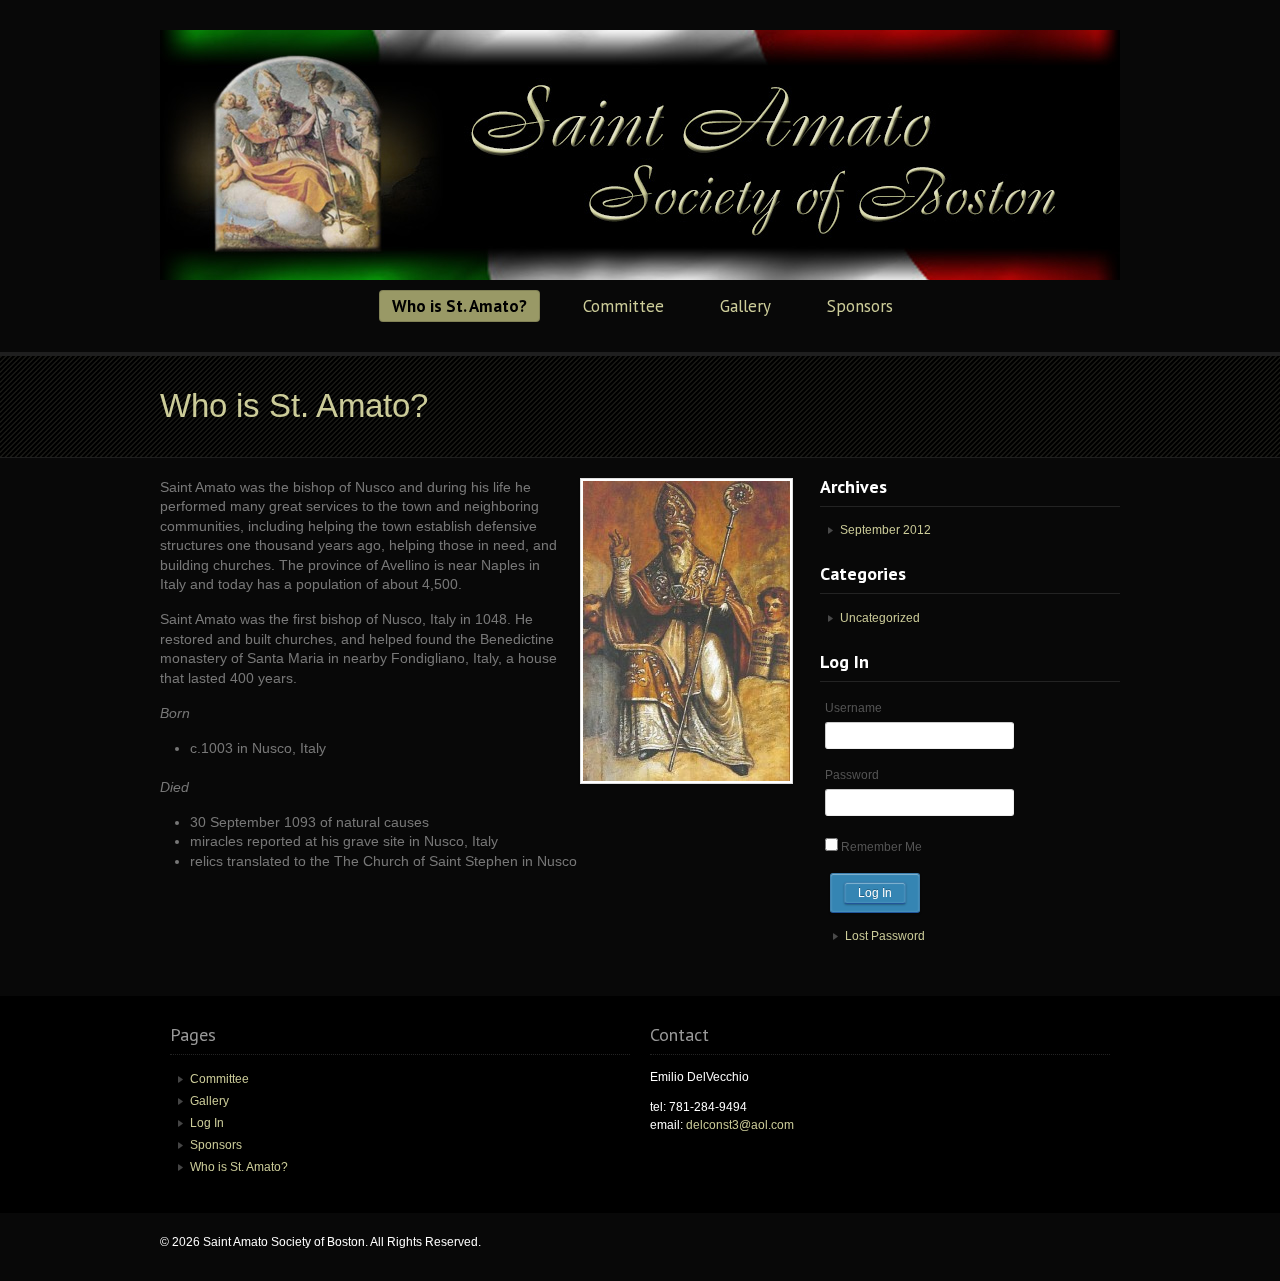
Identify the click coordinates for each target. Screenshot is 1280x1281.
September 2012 (885, 530)
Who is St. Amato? (459, 306)
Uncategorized (880, 618)
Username (853, 708)
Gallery (745, 306)
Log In (207, 1123)
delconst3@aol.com (740, 1125)
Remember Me (881, 847)
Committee (623, 306)
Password (852, 775)
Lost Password (885, 936)
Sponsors (860, 306)
